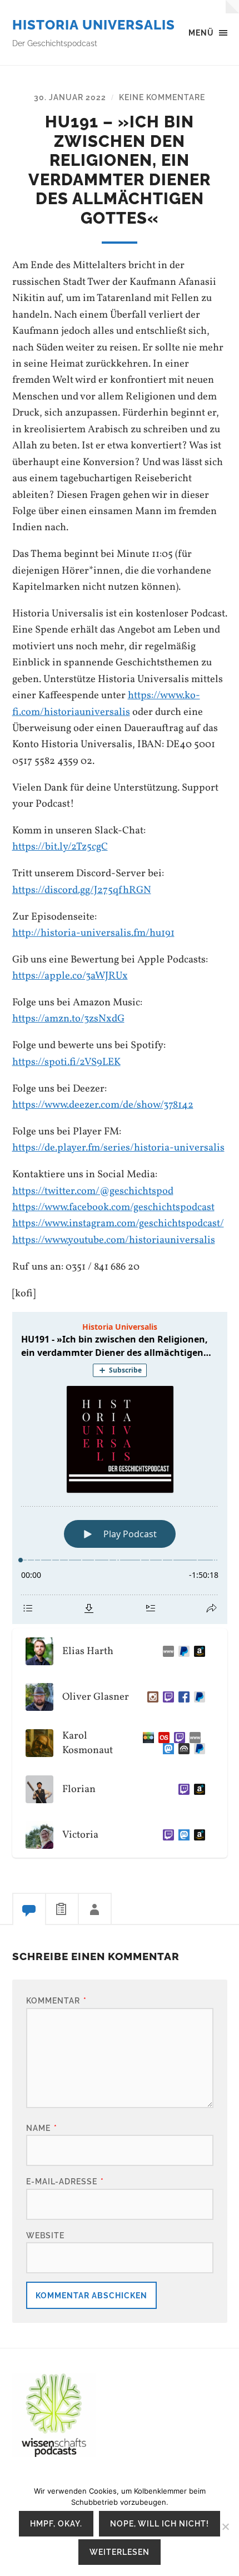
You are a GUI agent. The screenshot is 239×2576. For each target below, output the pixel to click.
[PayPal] (197, 1697)
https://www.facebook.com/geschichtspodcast (113, 1207)
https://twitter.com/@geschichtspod (93, 1191)
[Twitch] (166, 1697)
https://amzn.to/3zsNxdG (68, 1019)
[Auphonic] (182, 1749)
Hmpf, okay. (56, 2523)
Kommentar (56, 2000)
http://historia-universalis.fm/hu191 (93, 933)
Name (42, 2128)
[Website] (166, 1651)
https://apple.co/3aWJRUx (70, 976)
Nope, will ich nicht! (160, 2523)
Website (45, 2235)
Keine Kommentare (162, 97)
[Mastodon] (166, 1749)
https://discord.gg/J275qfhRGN (82, 890)
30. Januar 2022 (70, 97)
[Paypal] (182, 1651)
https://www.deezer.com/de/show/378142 (103, 1105)
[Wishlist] (197, 1651)
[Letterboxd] (146, 1738)
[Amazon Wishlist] (197, 1789)
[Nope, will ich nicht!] (225, 2526)
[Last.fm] (162, 1738)
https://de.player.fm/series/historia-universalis (118, 1148)
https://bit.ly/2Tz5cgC (60, 847)
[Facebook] (182, 1697)
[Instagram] (151, 1697)
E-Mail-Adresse (65, 2181)
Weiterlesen (120, 2552)
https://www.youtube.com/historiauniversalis (114, 1240)
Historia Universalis (94, 25)
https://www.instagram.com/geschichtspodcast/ (118, 1223)
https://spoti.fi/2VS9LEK (66, 1062)
